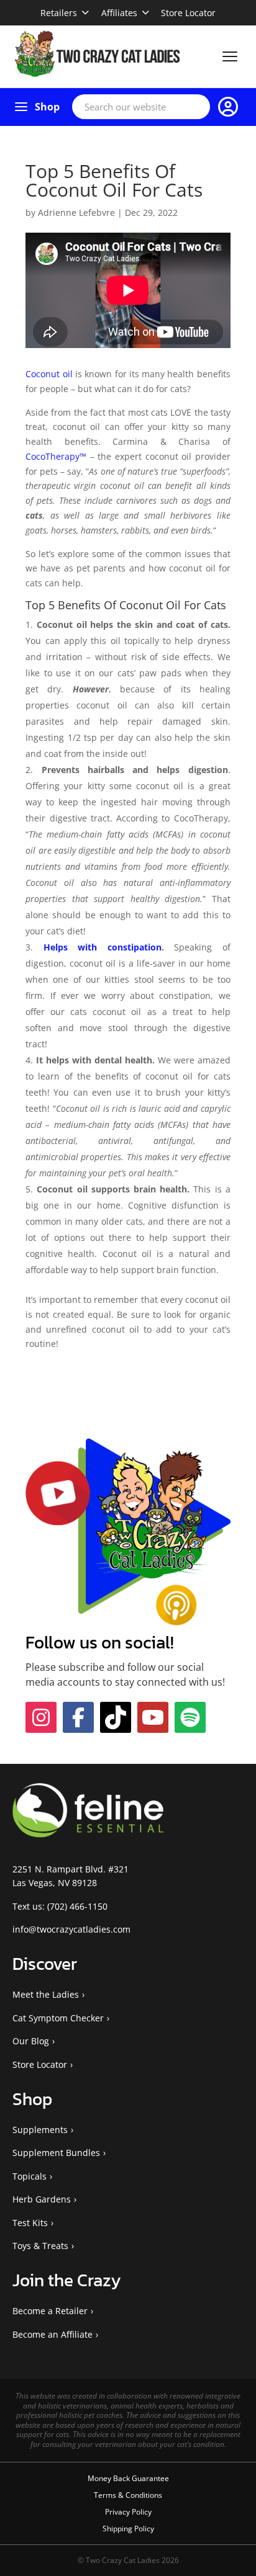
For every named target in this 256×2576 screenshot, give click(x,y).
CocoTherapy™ (56, 456)
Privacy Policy (128, 2512)
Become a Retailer (50, 2311)
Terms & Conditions (128, 2495)
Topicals (30, 2176)
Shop (47, 107)
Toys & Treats (40, 2246)
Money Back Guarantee (128, 2478)
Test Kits (30, 2223)
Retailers (59, 13)
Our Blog (31, 2041)
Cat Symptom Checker (58, 2018)
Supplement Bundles (56, 2153)
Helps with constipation (103, 947)
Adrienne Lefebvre (76, 212)
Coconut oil (49, 374)
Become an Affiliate (53, 2334)
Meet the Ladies (46, 1994)
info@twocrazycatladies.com (71, 1929)
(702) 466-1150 (77, 1906)
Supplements (40, 2130)
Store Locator (188, 13)
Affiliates (119, 13)
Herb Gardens (42, 2199)
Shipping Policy (128, 2529)
